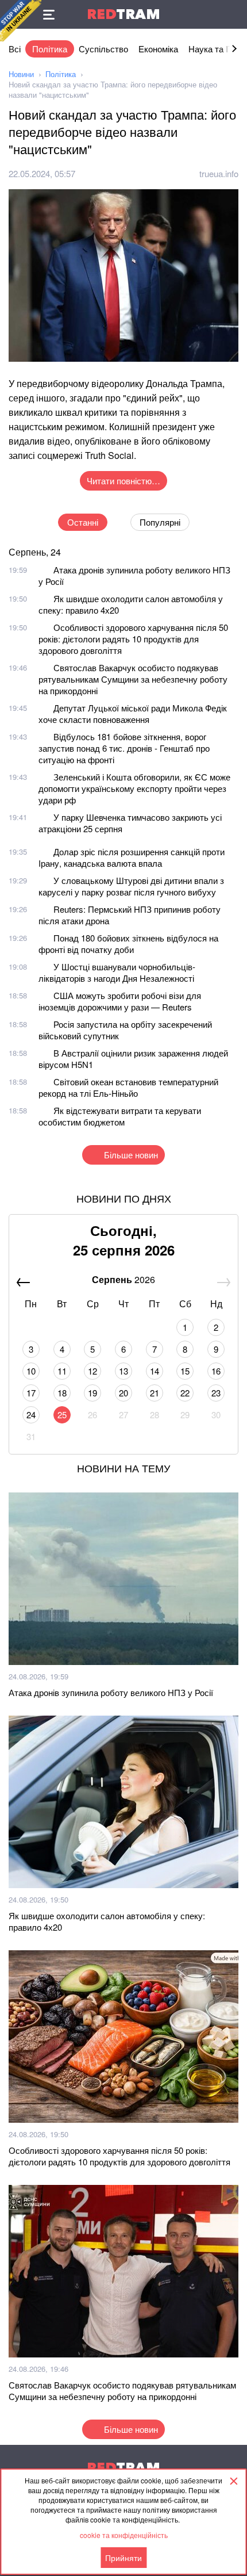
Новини (21, 74)
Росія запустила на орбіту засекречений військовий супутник (125, 1030)
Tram (123, 14)
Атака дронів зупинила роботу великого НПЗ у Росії (134, 575)
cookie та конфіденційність (124, 2535)
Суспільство (103, 49)
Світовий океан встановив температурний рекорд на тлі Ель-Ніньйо (128, 1087)
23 (216, 1393)
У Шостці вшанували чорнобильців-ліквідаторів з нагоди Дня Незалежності (117, 972)
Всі (15, 49)
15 (185, 1371)
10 (31, 1371)
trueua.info (219, 173)
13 (123, 1371)
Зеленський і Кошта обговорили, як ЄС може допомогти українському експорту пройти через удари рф (134, 788)
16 (216, 1371)
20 (123, 1393)
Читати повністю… (123, 481)
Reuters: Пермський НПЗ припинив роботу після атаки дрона (130, 915)
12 (92, 1371)
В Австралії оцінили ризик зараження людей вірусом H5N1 (133, 1059)
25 (62, 1415)
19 (92, 1393)
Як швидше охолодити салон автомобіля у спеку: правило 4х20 (131, 604)
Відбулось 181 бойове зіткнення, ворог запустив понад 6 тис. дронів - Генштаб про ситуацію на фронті (124, 748)
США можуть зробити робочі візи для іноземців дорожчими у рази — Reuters (120, 1001)
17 (31, 1393)
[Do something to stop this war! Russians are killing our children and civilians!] (21, 21)
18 (62, 1393)
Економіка (158, 49)
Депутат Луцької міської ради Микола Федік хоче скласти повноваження (133, 713)
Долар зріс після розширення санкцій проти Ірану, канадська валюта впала (132, 857)
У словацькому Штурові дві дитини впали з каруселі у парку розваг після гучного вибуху (131, 886)
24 (31, 1415)
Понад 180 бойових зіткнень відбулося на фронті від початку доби (128, 943)
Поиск (233, 14)
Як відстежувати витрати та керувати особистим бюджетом (120, 1116)
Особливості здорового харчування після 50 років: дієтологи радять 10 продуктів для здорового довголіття (133, 639)
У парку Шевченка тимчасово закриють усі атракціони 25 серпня (130, 823)
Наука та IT (211, 49)
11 (62, 1371)
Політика (50, 49)
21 (155, 1393)
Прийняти (123, 2558)
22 (185, 1393)
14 (155, 1371)
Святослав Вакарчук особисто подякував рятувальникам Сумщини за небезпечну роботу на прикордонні (133, 679)
